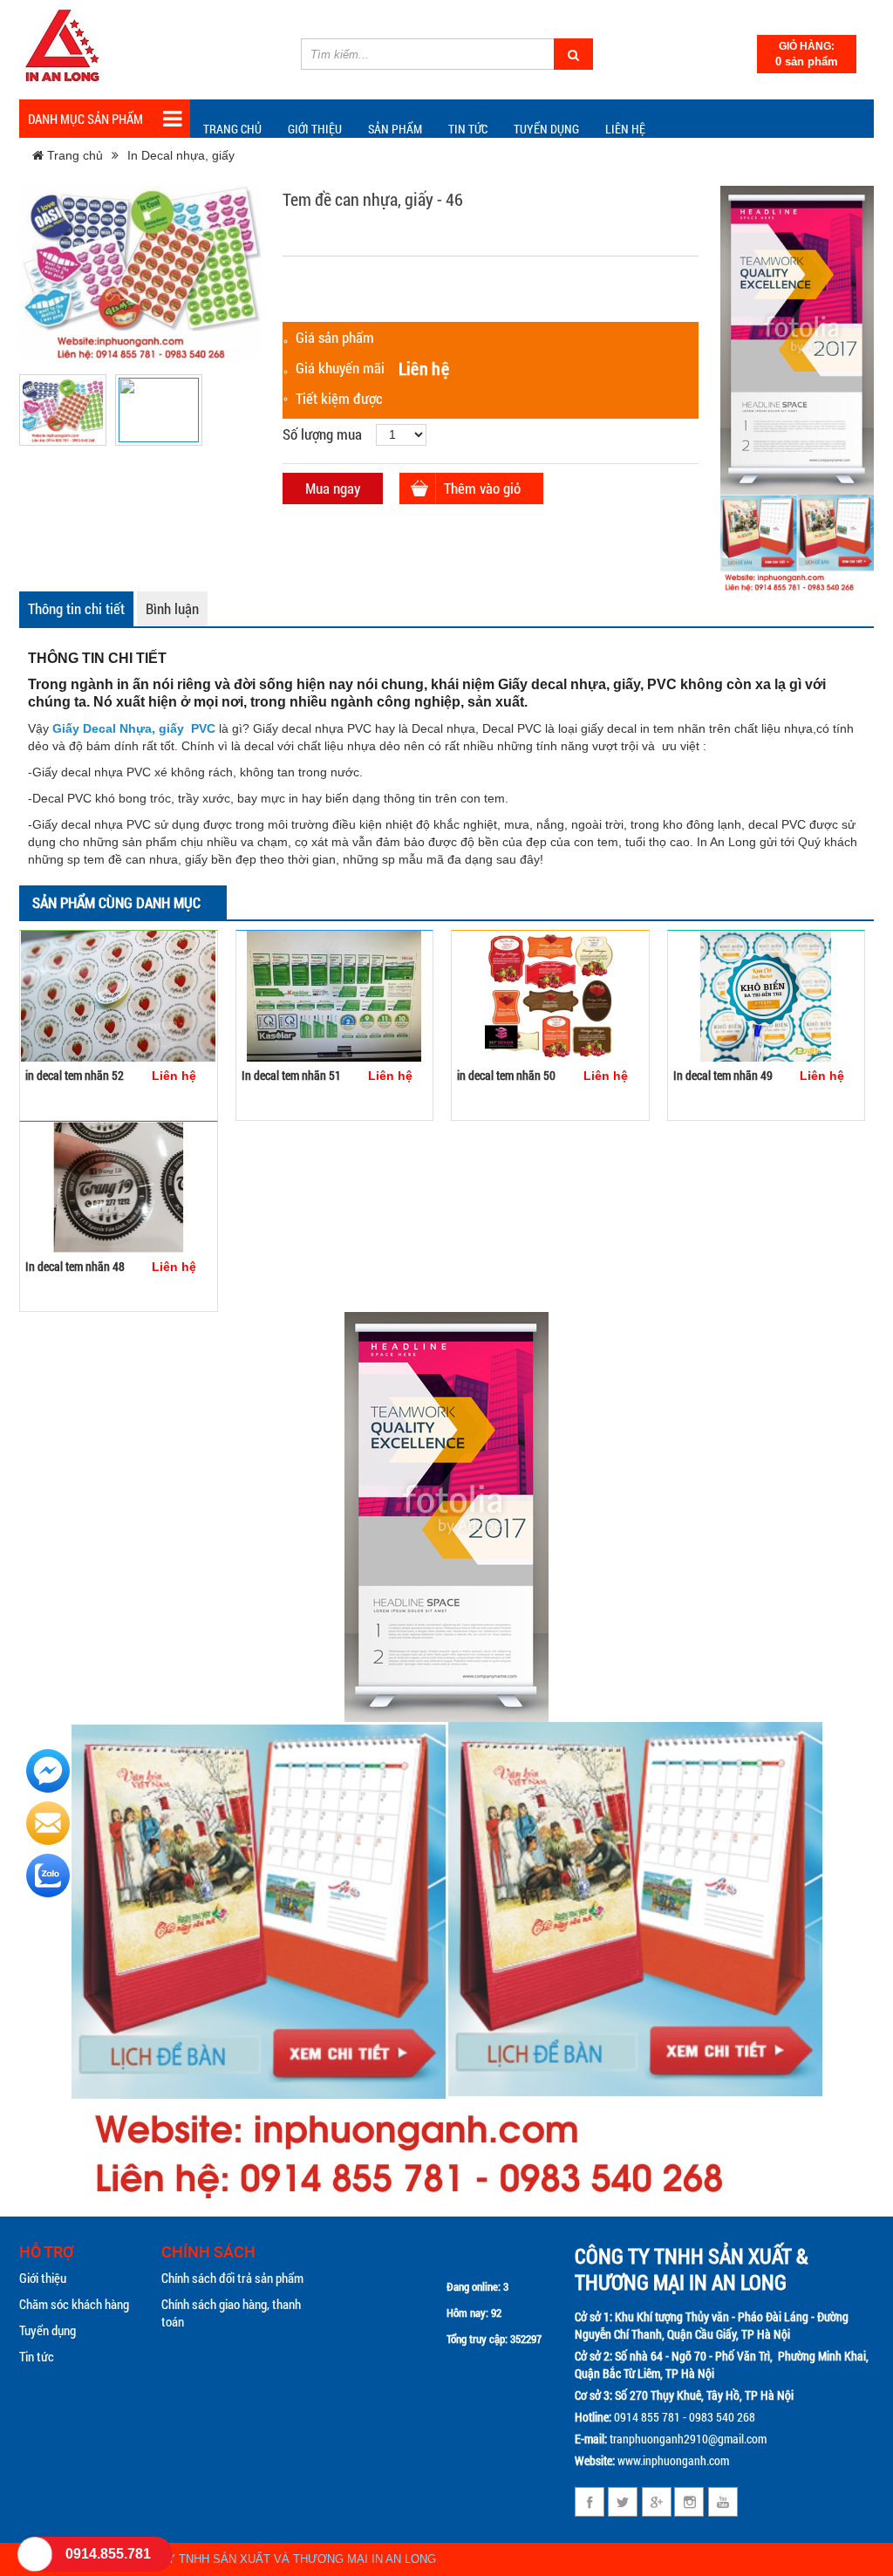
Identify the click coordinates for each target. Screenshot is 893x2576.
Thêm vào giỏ (482, 488)
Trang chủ (232, 129)
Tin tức (37, 2356)
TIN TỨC (468, 129)
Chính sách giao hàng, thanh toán (231, 2313)
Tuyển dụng (546, 129)
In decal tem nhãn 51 (291, 1075)
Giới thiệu (315, 129)
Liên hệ (625, 129)
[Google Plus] (656, 2502)
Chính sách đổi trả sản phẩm (232, 2278)
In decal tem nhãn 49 (723, 1075)
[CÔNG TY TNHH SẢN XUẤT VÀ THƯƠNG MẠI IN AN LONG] (63, 48)
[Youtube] (723, 2502)
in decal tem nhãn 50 (506, 1075)
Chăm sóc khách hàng (74, 2304)
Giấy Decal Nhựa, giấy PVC (134, 728)
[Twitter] (623, 2502)
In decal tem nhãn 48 (75, 1266)
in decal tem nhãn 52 (75, 1075)
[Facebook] (590, 2502)
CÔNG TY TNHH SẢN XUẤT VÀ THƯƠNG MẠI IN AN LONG (280, 2559)
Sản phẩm (395, 129)
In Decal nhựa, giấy (181, 155)
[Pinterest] (689, 2502)
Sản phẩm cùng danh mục (116, 902)
